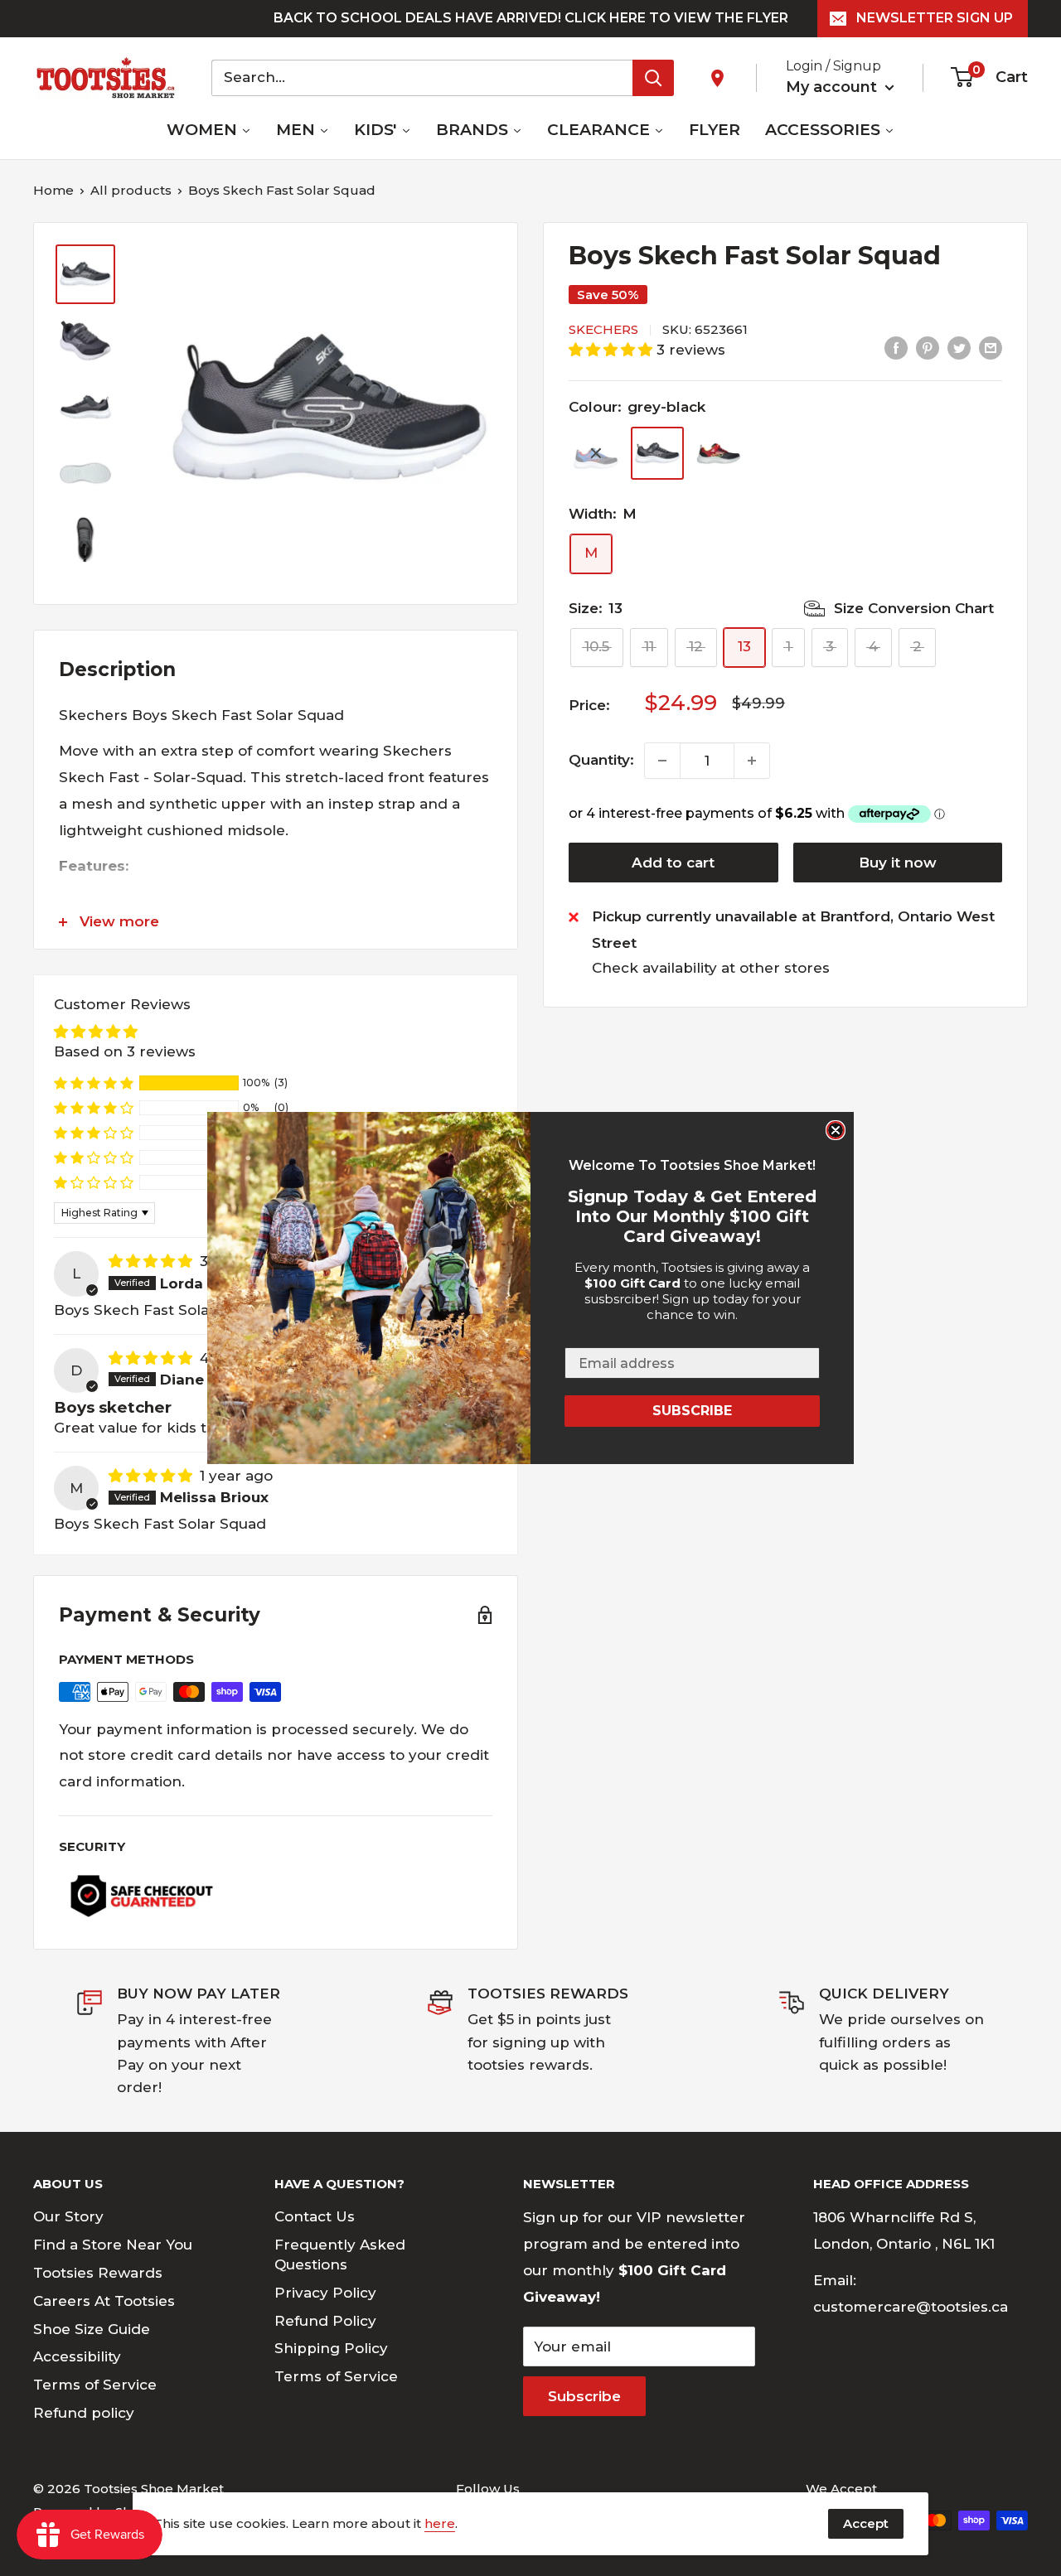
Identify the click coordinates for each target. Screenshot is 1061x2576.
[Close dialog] (836, 1130)
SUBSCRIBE (692, 1411)
